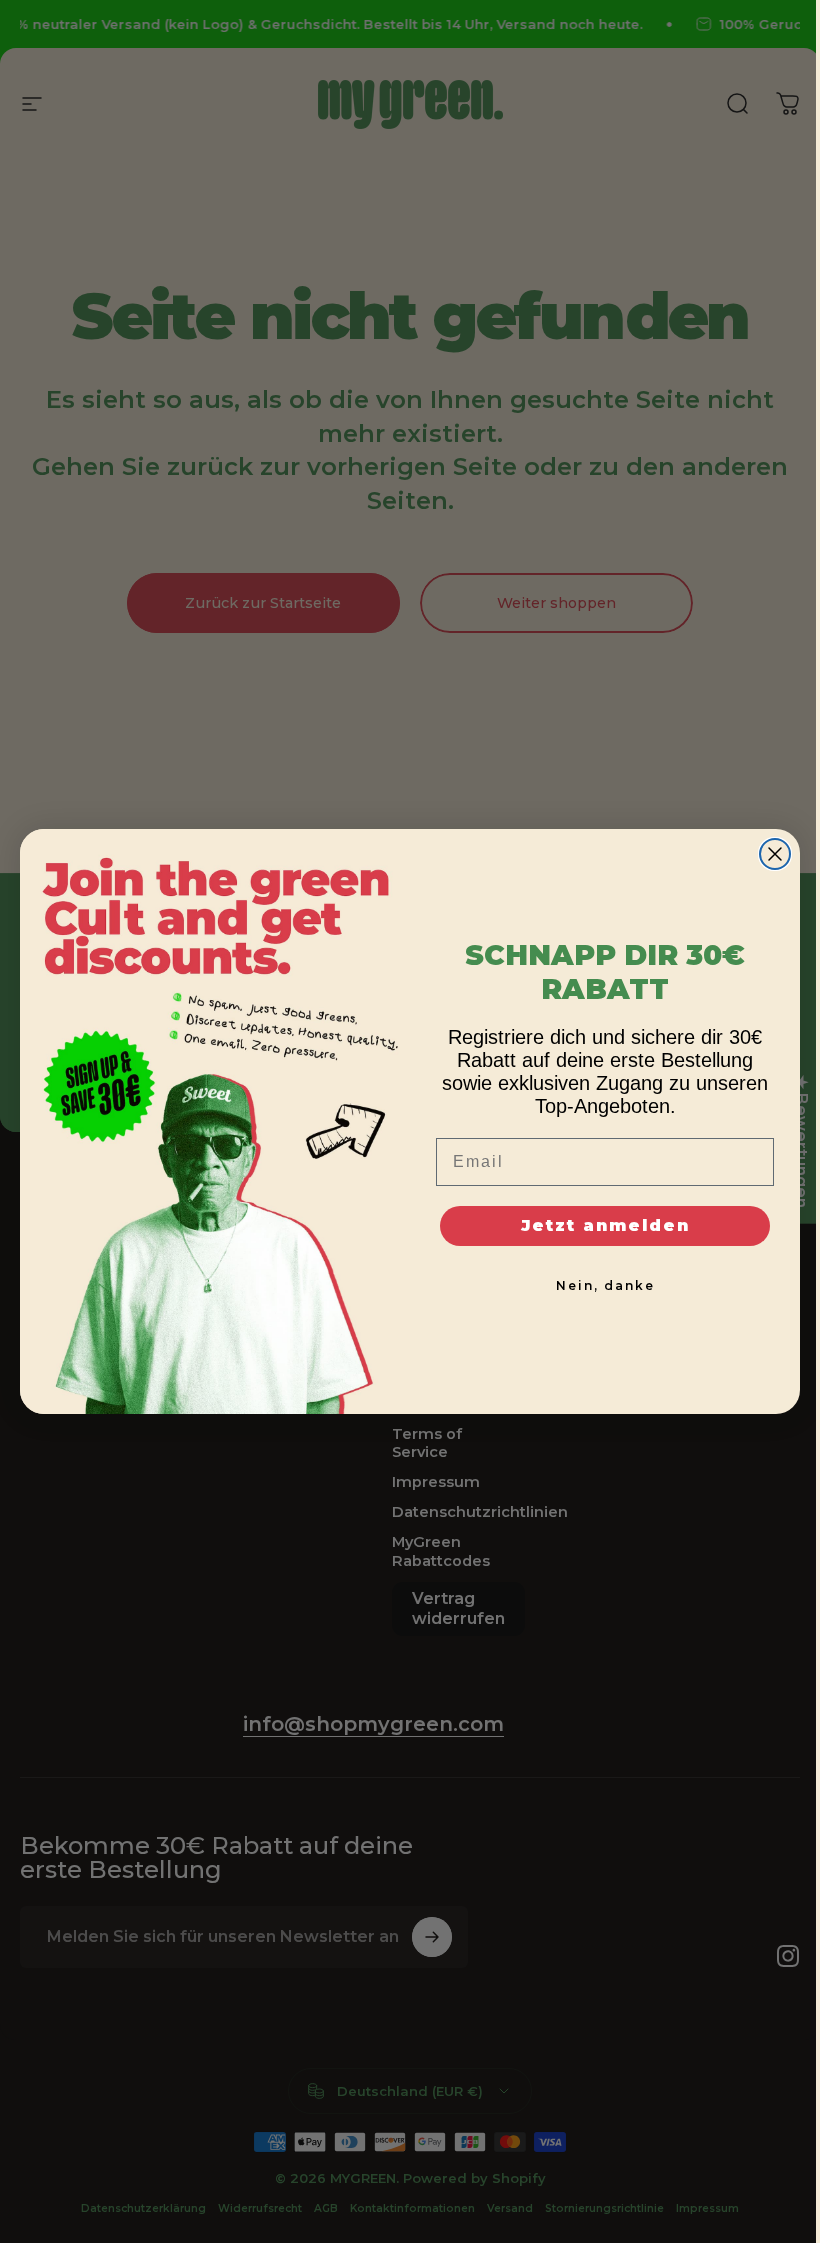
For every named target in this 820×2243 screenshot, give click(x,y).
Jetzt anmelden (605, 1225)
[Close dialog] (775, 854)
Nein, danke (605, 1285)
